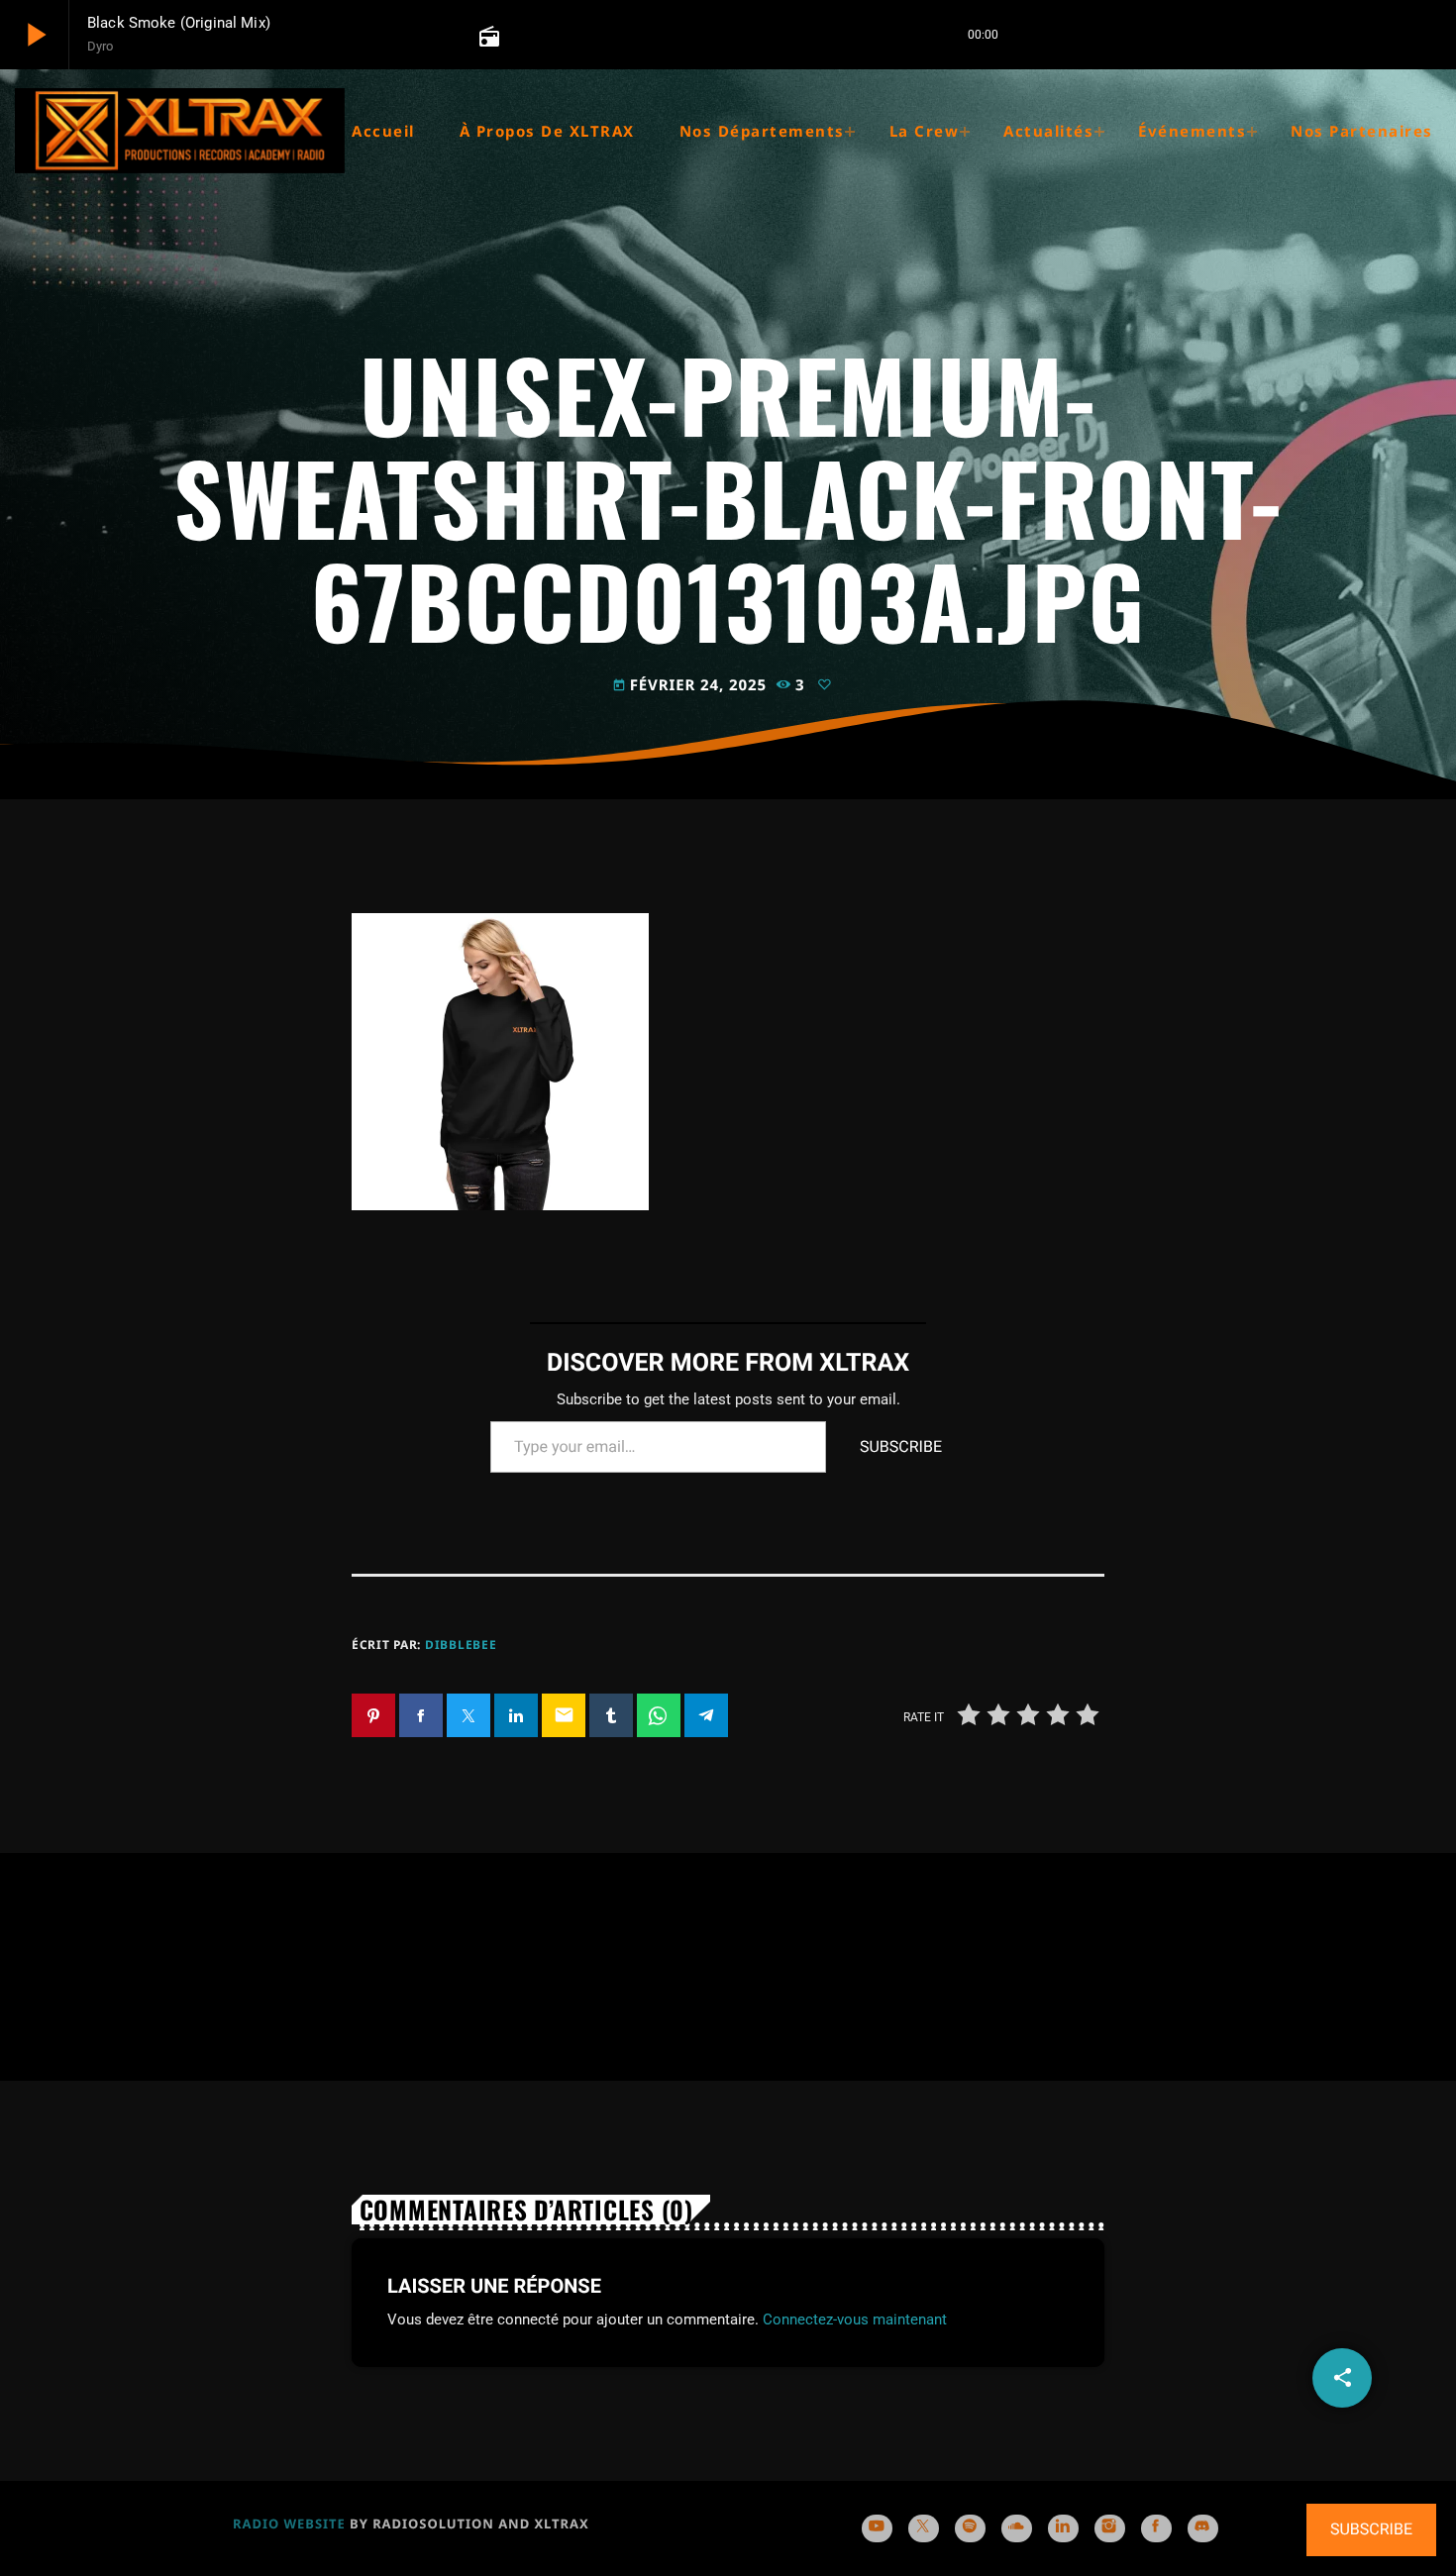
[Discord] (1203, 2528)
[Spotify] (970, 2528)
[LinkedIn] (1063, 2528)
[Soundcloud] (1017, 2528)
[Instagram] (1110, 2528)
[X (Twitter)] (924, 2528)
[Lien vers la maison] (180, 131)
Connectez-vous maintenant (855, 2319)
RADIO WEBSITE (289, 2524)
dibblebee (461, 1645)
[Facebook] (1156, 2528)
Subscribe (901, 1446)
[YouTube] (877, 2528)
